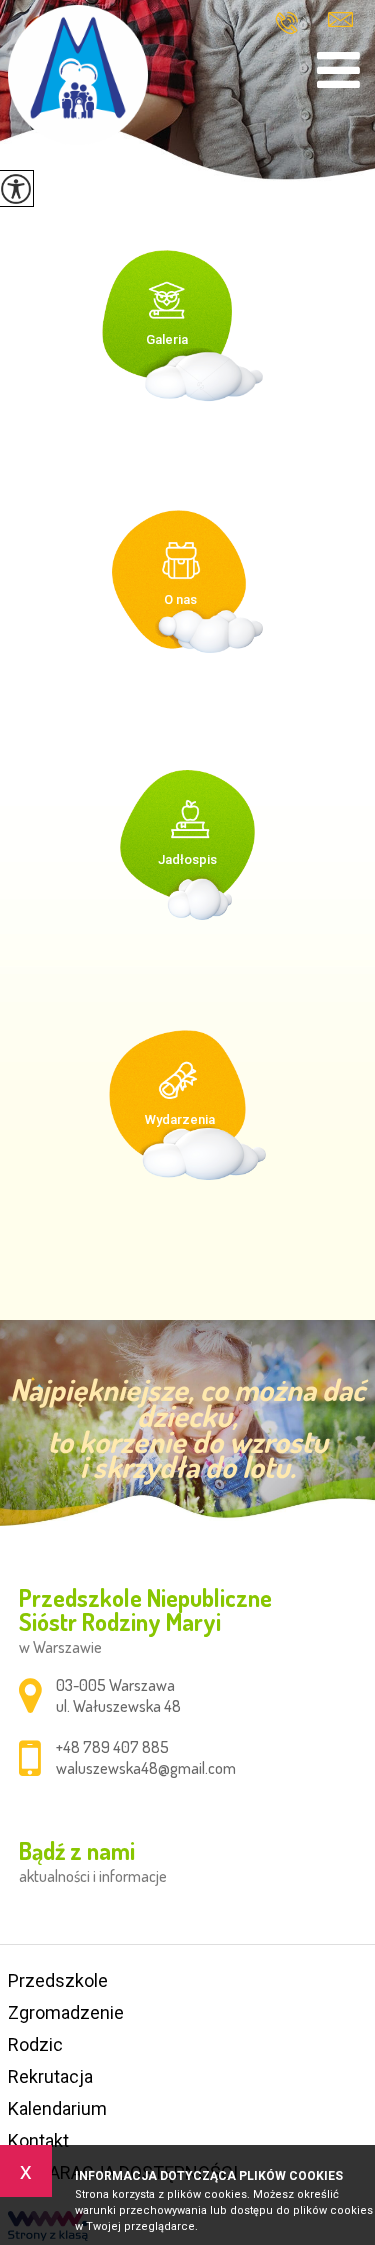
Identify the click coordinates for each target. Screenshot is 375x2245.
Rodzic (35, 2044)
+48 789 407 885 (294, 23)
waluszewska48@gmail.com (340, 22)
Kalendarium (57, 2108)
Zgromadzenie (66, 2012)
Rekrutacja (50, 2076)
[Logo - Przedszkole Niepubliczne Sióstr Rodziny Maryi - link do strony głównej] (78, 75)
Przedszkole (58, 1980)
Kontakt (38, 2140)
